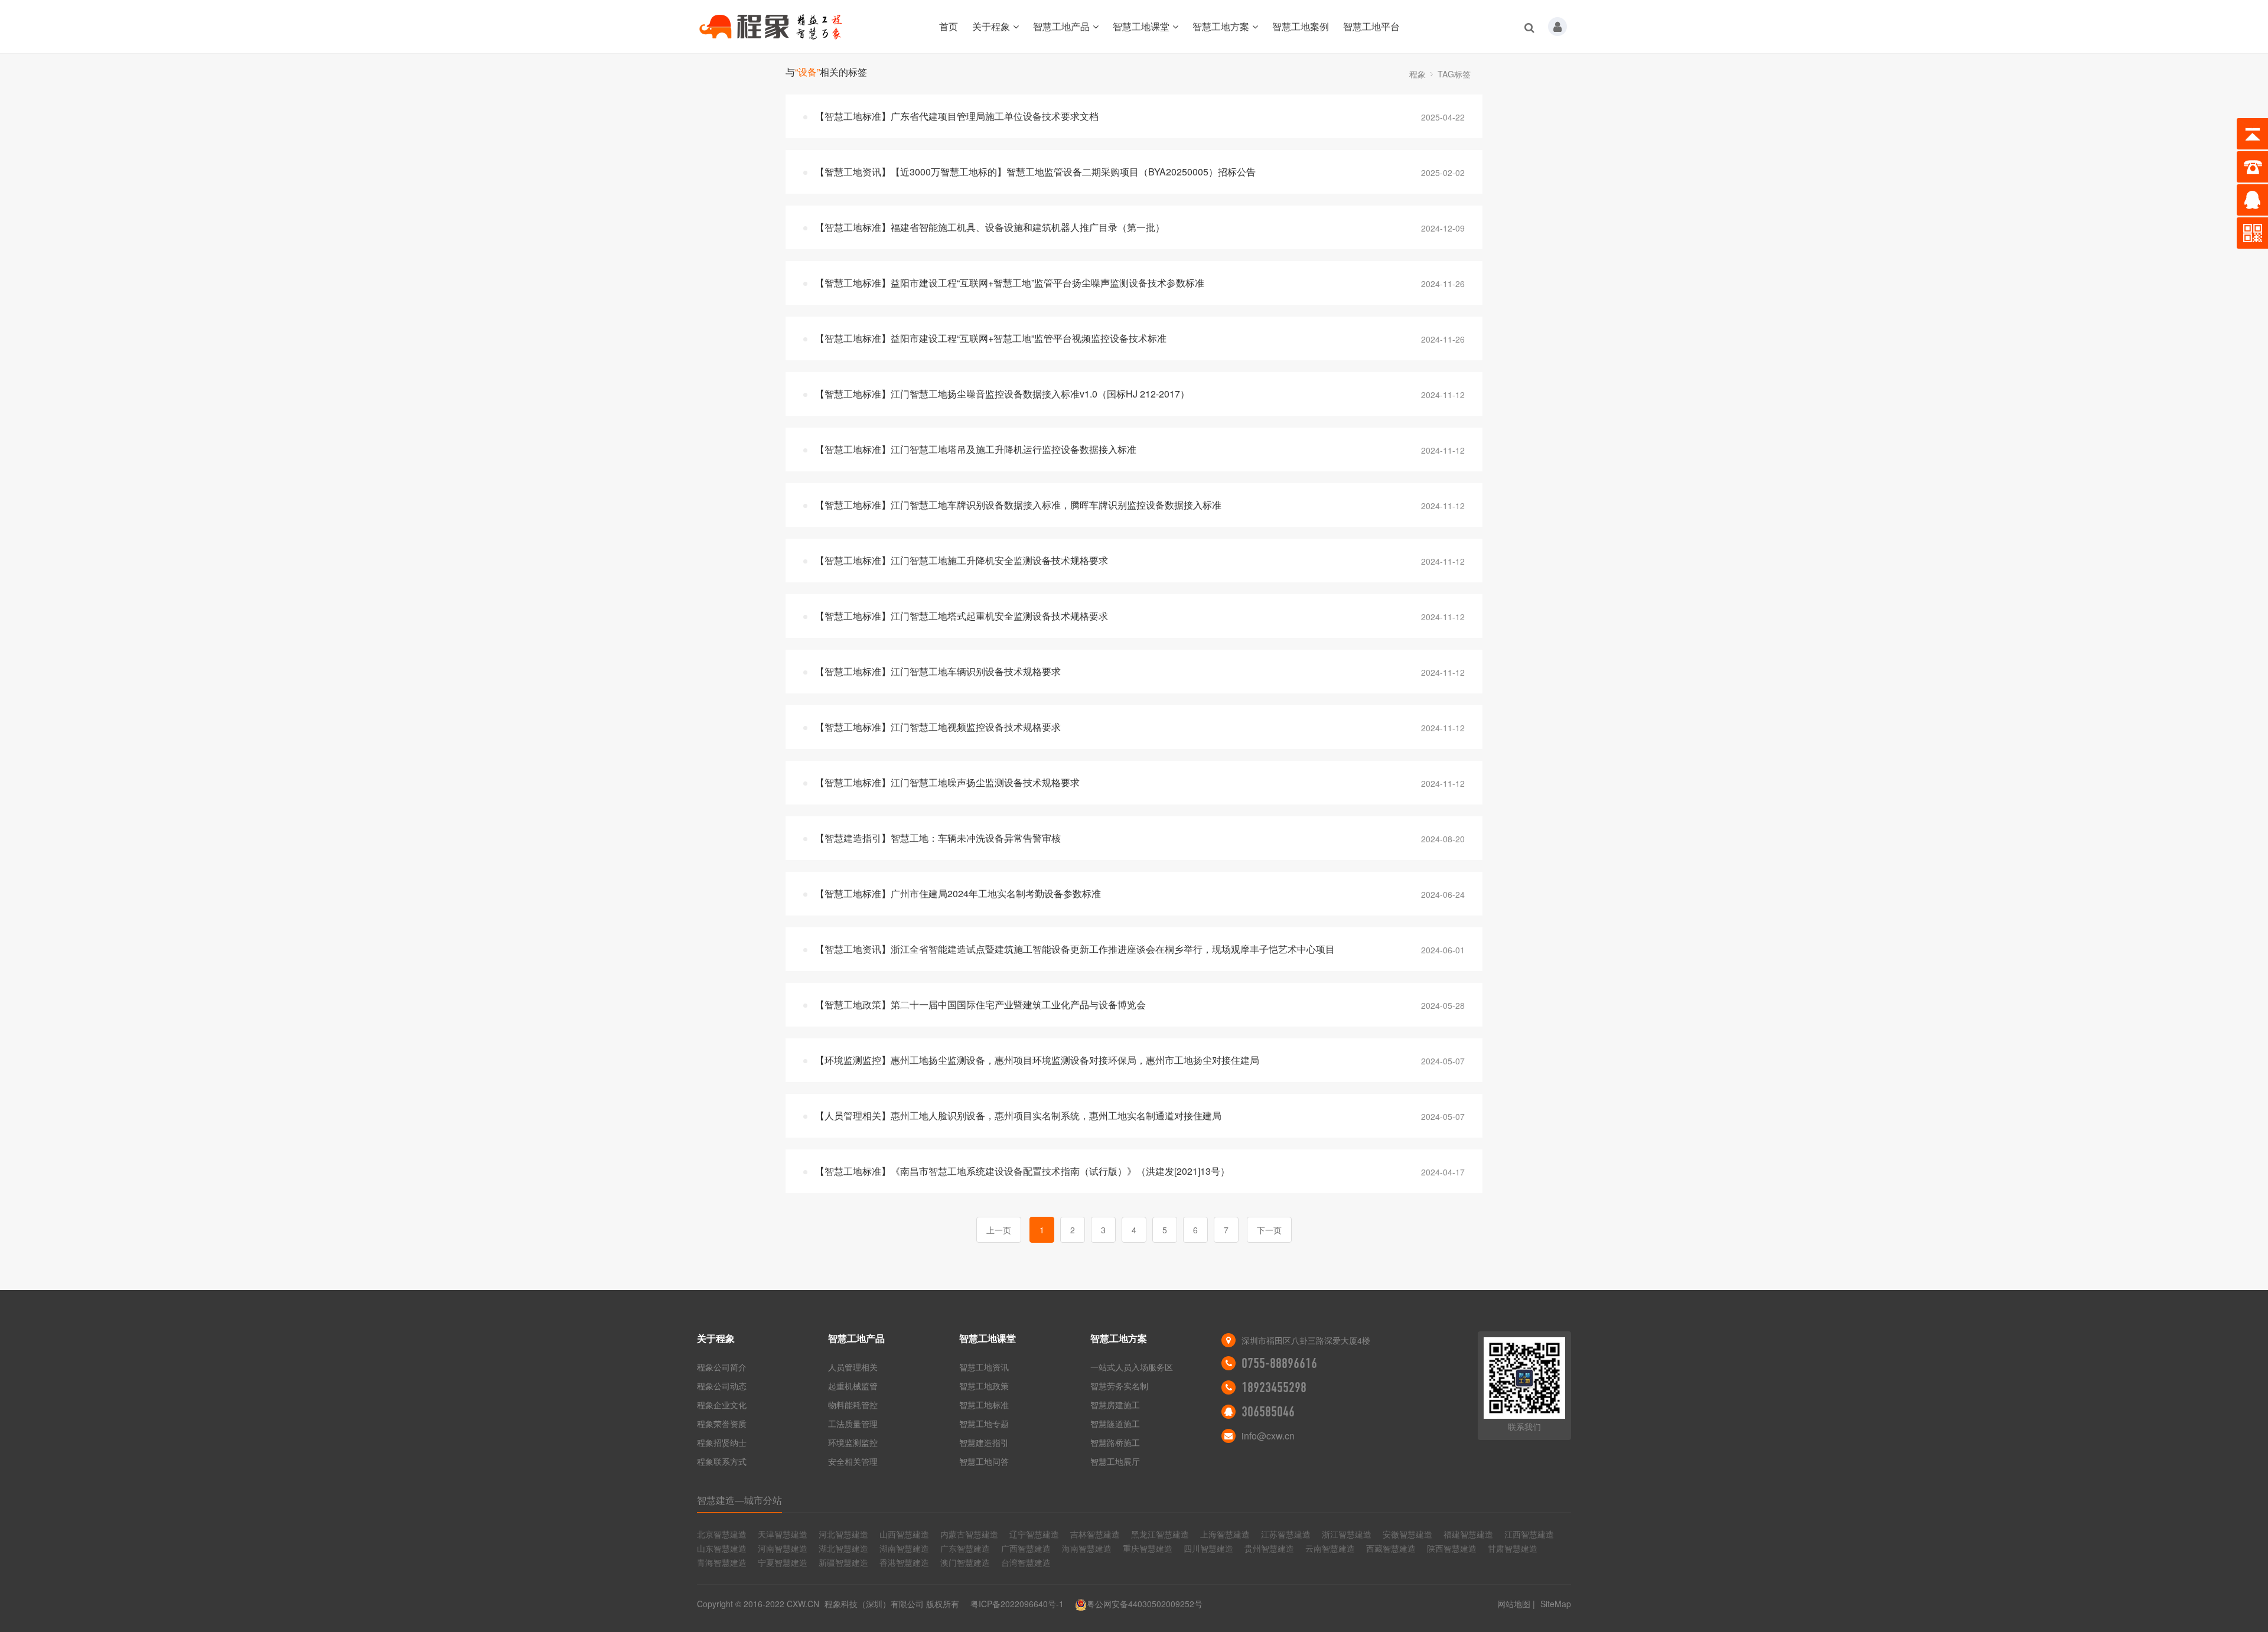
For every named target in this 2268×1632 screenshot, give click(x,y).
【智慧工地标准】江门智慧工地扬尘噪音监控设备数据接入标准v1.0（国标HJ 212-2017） (1002, 394)
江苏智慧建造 (1286, 1534)
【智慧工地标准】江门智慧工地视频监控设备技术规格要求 (938, 727)
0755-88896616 (1279, 1363)
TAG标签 (1454, 74)
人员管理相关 (853, 1367)
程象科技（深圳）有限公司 (874, 1604)
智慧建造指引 (984, 1442)
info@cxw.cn (1268, 1436)
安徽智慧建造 (1407, 1534)
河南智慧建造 (783, 1548)
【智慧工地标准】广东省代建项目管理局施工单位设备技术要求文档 (957, 116)
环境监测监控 (853, 1442)
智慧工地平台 (1371, 26)
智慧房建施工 (1115, 1405)
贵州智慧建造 (1269, 1548)
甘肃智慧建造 (1513, 1548)
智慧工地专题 (984, 1423)
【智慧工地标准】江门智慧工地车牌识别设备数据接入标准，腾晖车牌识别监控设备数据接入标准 (1018, 505)
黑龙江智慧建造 (1160, 1534)
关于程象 (991, 26)
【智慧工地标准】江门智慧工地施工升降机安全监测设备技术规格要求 (962, 560)
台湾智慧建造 (1026, 1562)
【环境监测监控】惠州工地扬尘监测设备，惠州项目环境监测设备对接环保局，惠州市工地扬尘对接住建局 (1037, 1060)
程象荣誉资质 (722, 1423)
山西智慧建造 (904, 1534)
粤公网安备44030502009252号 (1145, 1604)
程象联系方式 (722, 1461)
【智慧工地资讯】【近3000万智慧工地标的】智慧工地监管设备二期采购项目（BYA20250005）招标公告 (1035, 172)
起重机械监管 (853, 1386)
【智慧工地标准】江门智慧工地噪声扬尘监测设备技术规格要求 (947, 782)
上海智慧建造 (1225, 1534)
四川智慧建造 (1208, 1548)
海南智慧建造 (1087, 1548)
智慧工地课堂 (1141, 26)
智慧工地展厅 (1115, 1461)
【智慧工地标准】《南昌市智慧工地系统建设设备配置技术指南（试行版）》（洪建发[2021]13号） (1022, 1171)
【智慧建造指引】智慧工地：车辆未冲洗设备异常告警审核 (938, 838)
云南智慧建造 (1330, 1548)
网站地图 (1514, 1604)
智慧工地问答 (984, 1461)
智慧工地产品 (1061, 26)
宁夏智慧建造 (783, 1562)
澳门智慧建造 (965, 1562)
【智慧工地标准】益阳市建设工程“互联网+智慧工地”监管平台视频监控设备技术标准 (991, 338)
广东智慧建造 (965, 1548)
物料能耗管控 (853, 1405)
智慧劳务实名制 (1119, 1386)
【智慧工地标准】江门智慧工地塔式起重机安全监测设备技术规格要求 (962, 616)
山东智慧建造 (722, 1548)
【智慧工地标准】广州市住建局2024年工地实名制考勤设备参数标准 (958, 893)
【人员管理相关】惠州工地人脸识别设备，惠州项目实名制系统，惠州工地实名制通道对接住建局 (1018, 1115)
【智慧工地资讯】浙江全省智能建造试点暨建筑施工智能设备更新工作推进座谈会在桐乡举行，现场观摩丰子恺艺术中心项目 (1075, 949)
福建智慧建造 (1468, 1534)
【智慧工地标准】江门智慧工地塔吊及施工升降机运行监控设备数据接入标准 (976, 449)
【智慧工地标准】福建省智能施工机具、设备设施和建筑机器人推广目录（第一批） (990, 227)
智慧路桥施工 (1115, 1442)
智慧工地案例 (1301, 26)
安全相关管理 (853, 1461)
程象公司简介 (722, 1367)
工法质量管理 (853, 1423)
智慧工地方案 (1221, 26)
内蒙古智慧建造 (969, 1534)
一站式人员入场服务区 (1132, 1367)
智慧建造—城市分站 (739, 1500)
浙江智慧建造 (1347, 1534)
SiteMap (1556, 1604)
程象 (1417, 74)
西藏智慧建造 (1391, 1548)
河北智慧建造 (843, 1534)
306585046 (1268, 1412)
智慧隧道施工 (1115, 1423)
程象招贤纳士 (722, 1442)
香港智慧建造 (904, 1562)
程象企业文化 (722, 1405)
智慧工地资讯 (984, 1367)
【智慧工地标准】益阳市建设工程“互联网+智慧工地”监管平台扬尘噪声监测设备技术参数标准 (1010, 283)
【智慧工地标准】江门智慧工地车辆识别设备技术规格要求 (938, 671)
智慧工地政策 (984, 1386)
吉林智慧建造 (1095, 1534)
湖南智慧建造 (904, 1548)
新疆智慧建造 (843, 1562)
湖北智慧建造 (843, 1548)
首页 (949, 26)
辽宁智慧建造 (1034, 1534)
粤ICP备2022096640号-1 (1017, 1604)
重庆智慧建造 (1148, 1548)
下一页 (1269, 1230)
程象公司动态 (722, 1386)
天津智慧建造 (783, 1534)
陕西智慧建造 (1452, 1548)
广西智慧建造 (1026, 1548)
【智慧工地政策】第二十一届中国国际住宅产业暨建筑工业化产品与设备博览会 (980, 1004)
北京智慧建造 (722, 1534)
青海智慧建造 (722, 1562)
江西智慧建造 (1529, 1534)
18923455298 (1274, 1387)
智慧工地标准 (984, 1405)
